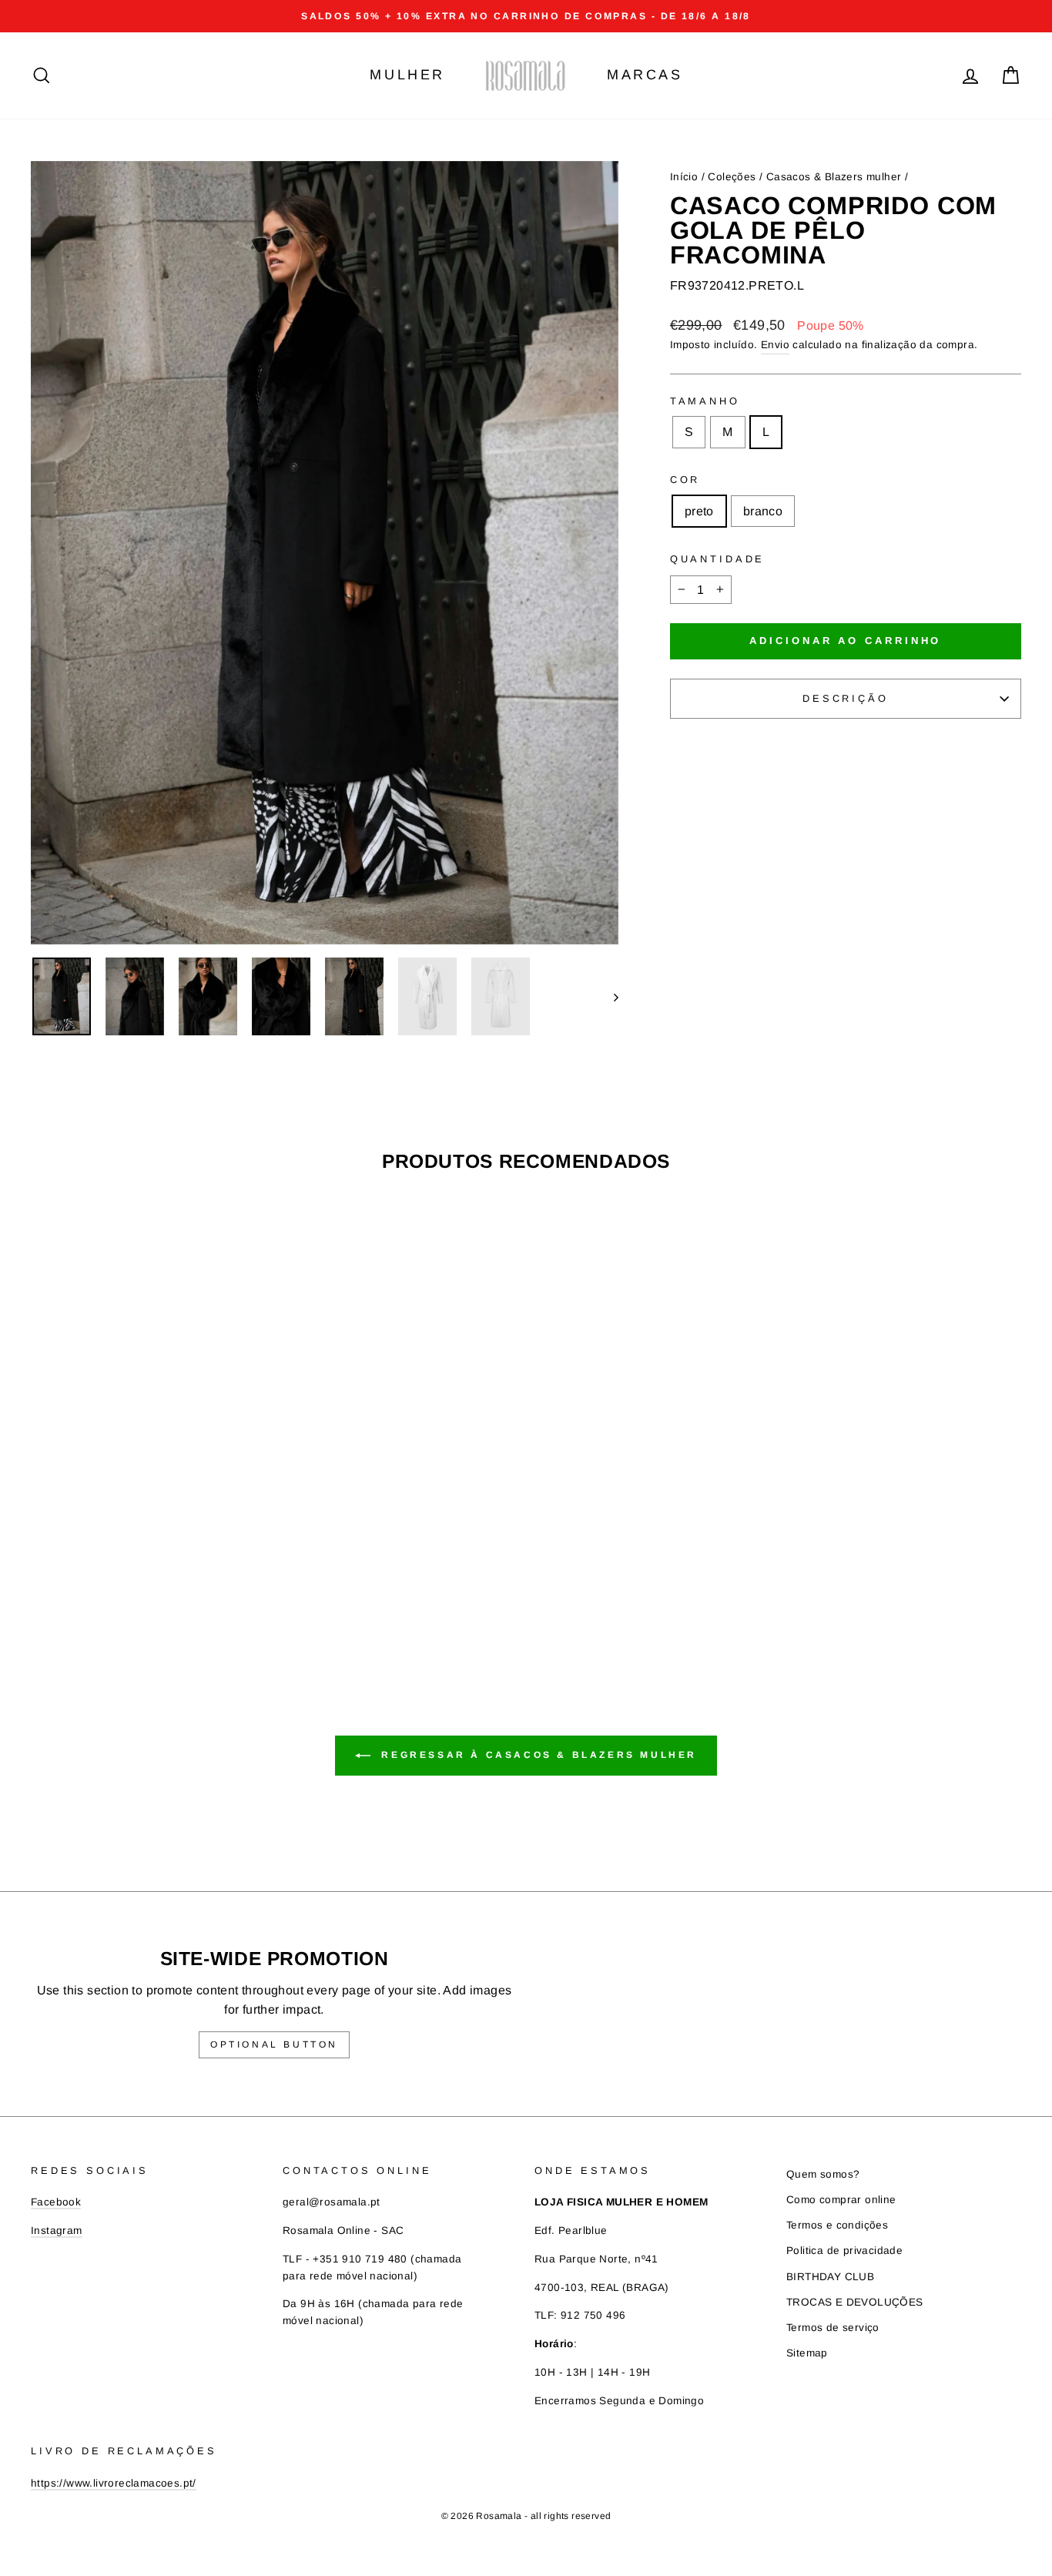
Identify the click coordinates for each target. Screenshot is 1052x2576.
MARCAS (645, 75)
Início (684, 177)
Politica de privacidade (844, 2251)
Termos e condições (837, 2225)
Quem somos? (823, 2174)
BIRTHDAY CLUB (830, 2277)
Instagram (57, 2231)
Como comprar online (841, 2200)
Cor (685, 480)
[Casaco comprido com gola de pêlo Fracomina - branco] (159, 1587)
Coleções (732, 177)
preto (699, 511)
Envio (775, 345)
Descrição (846, 698)
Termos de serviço (833, 2328)
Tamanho (705, 401)
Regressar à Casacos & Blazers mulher (537, 1755)
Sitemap (807, 2353)
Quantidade (717, 559)
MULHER (407, 75)
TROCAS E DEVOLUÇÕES (855, 2302)
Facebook (56, 2202)
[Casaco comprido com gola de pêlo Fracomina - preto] (138, 1587)
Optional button (274, 2044)
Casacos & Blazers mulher (834, 177)
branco (763, 511)
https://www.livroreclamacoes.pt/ (114, 2483)
